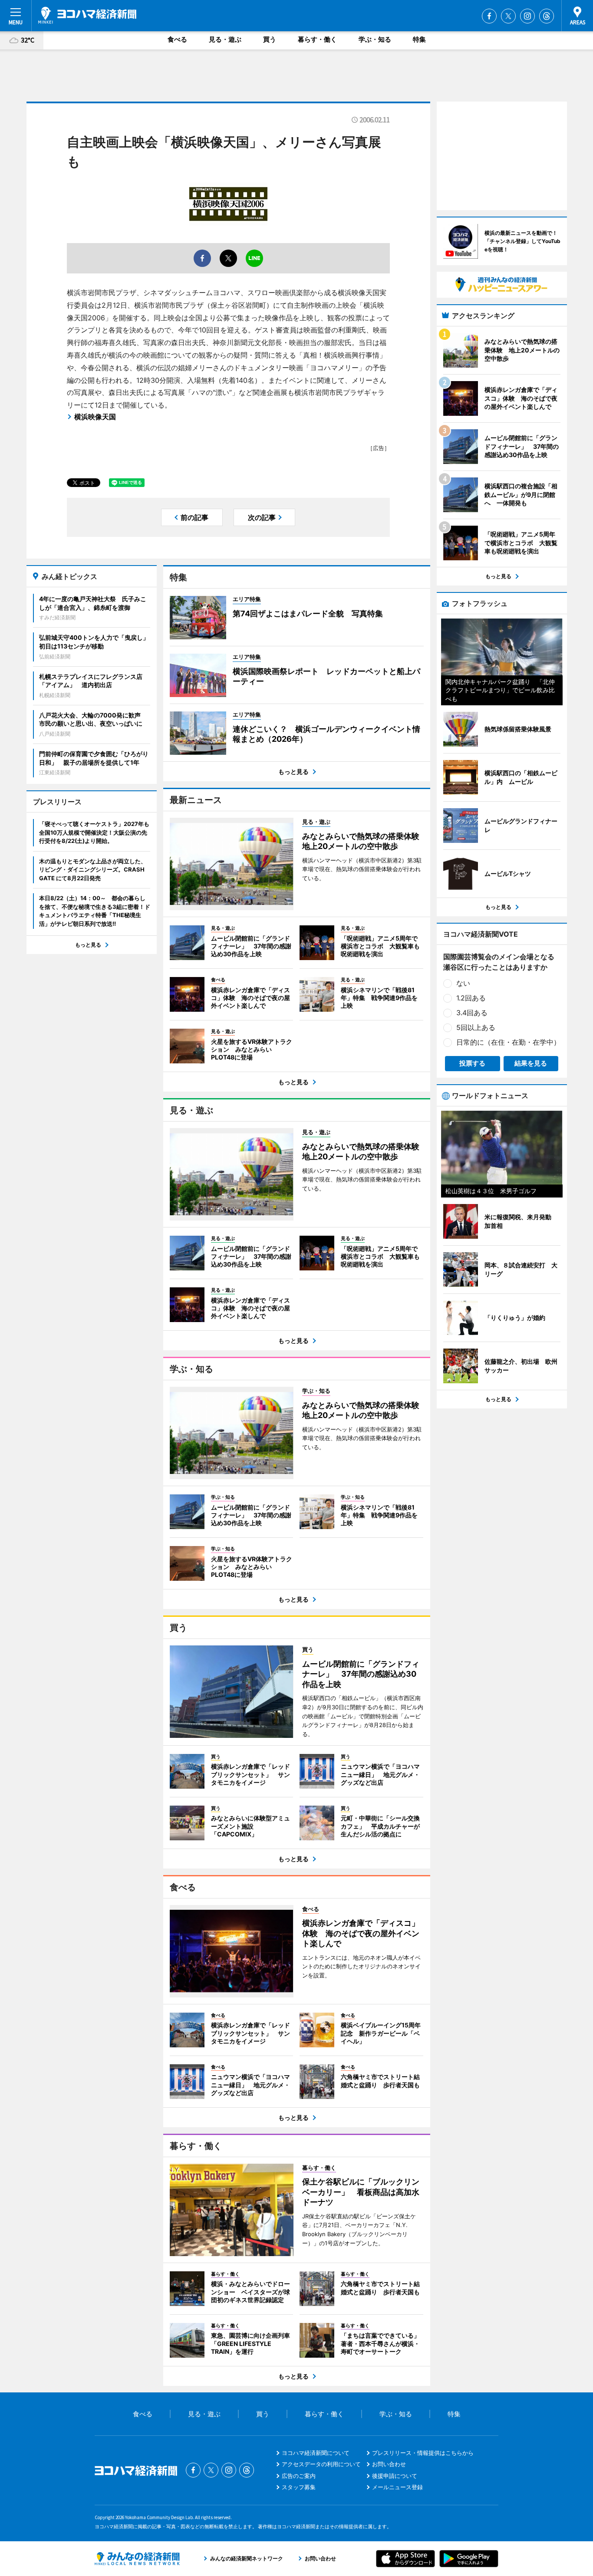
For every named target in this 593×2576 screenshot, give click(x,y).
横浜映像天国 (95, 417)
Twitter (508, 16)
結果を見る (531, 1063)
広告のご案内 (299, 2476)
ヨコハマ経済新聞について (316, 2453)
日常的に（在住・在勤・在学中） (508, 1042)
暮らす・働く (317, 39)
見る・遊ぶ (225, 39)
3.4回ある (472, 1013)
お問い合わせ (389, 2464)
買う (270, 39)
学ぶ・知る (375, 39)
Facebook (489, 16)
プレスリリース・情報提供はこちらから (423, 2453)
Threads (547, 16)
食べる (177, 39)
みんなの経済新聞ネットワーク (137, 2559)
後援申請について (395, 2476)
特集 (419, 39)
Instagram (527, 16)
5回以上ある (476, 1027)
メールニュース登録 (397, 2487)
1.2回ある (471, 998)
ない (463, 983)
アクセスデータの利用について (321, 2464)
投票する (472, 1063)
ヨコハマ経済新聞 (87, 15)
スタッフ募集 (299, 2487)
